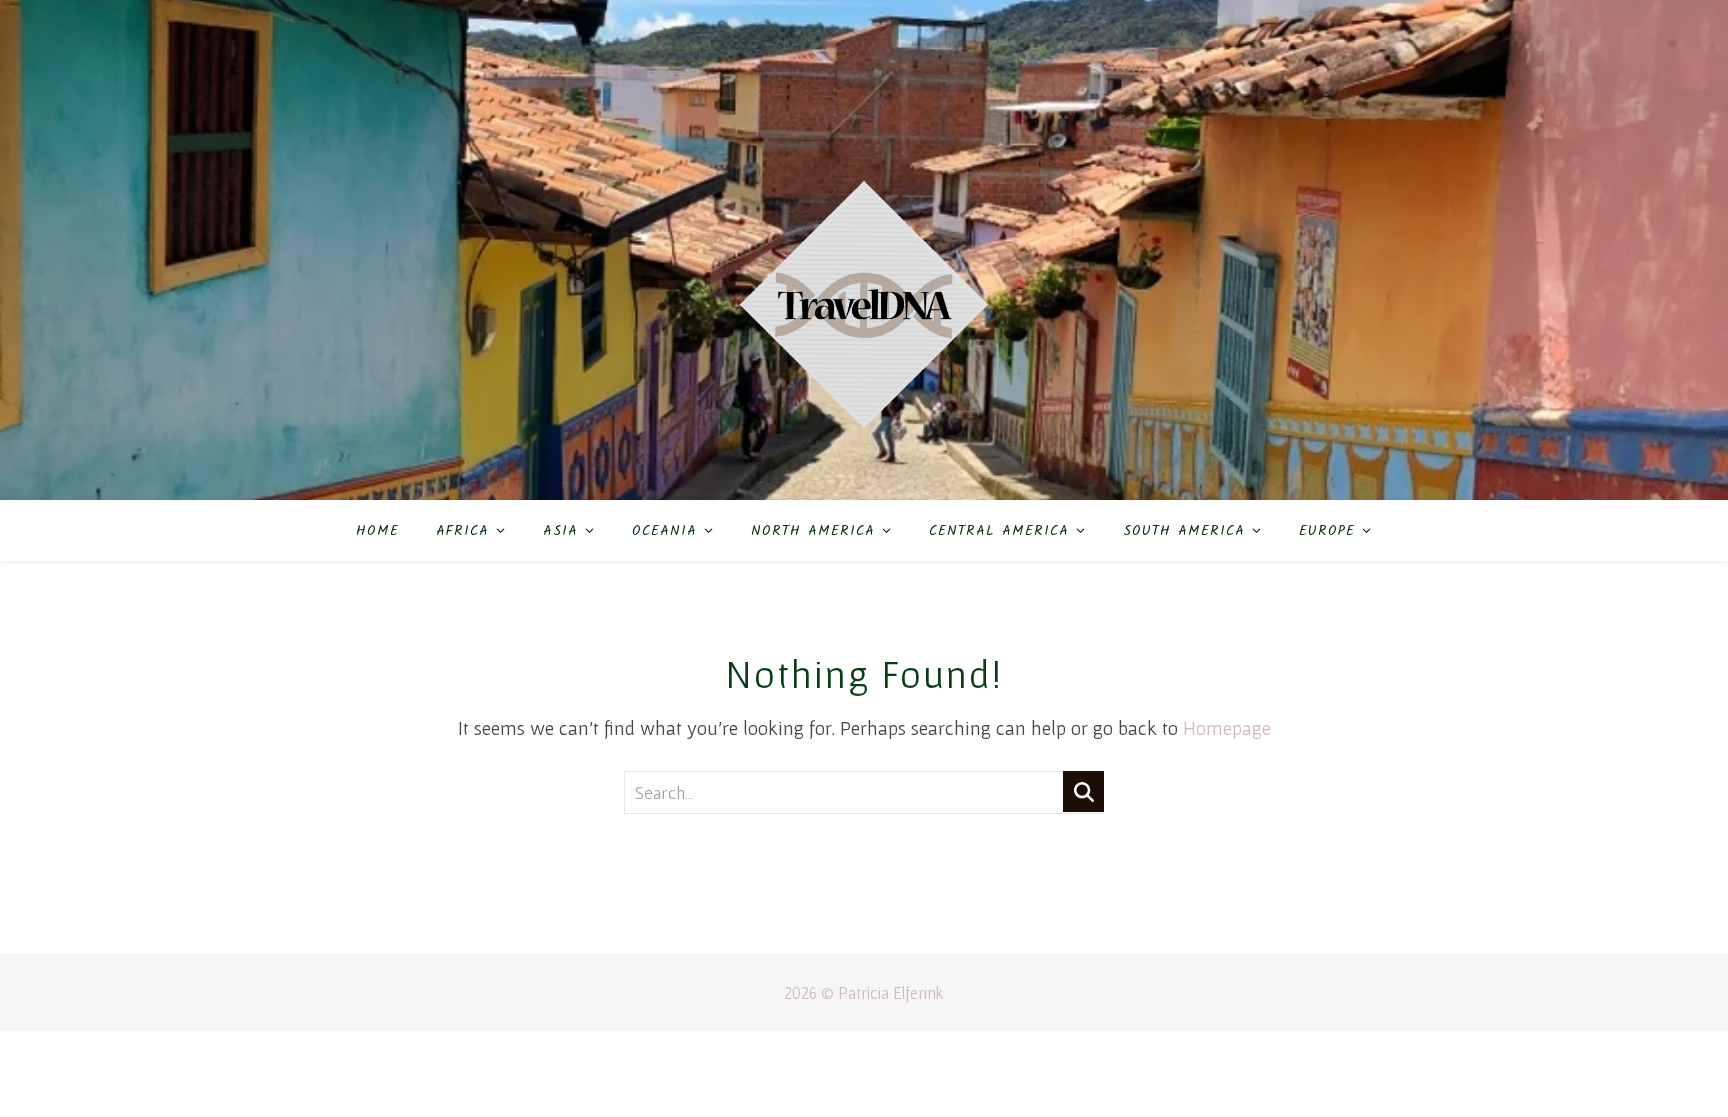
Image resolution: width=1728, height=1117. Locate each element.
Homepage (1227, 728)
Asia (560, 531)
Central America (999, 531)
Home (377, 531)
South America (1184, 531)
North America (813, 531)
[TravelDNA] (864, 250)
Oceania (664, 531)
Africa (462, 531)
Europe (1327, 531)
